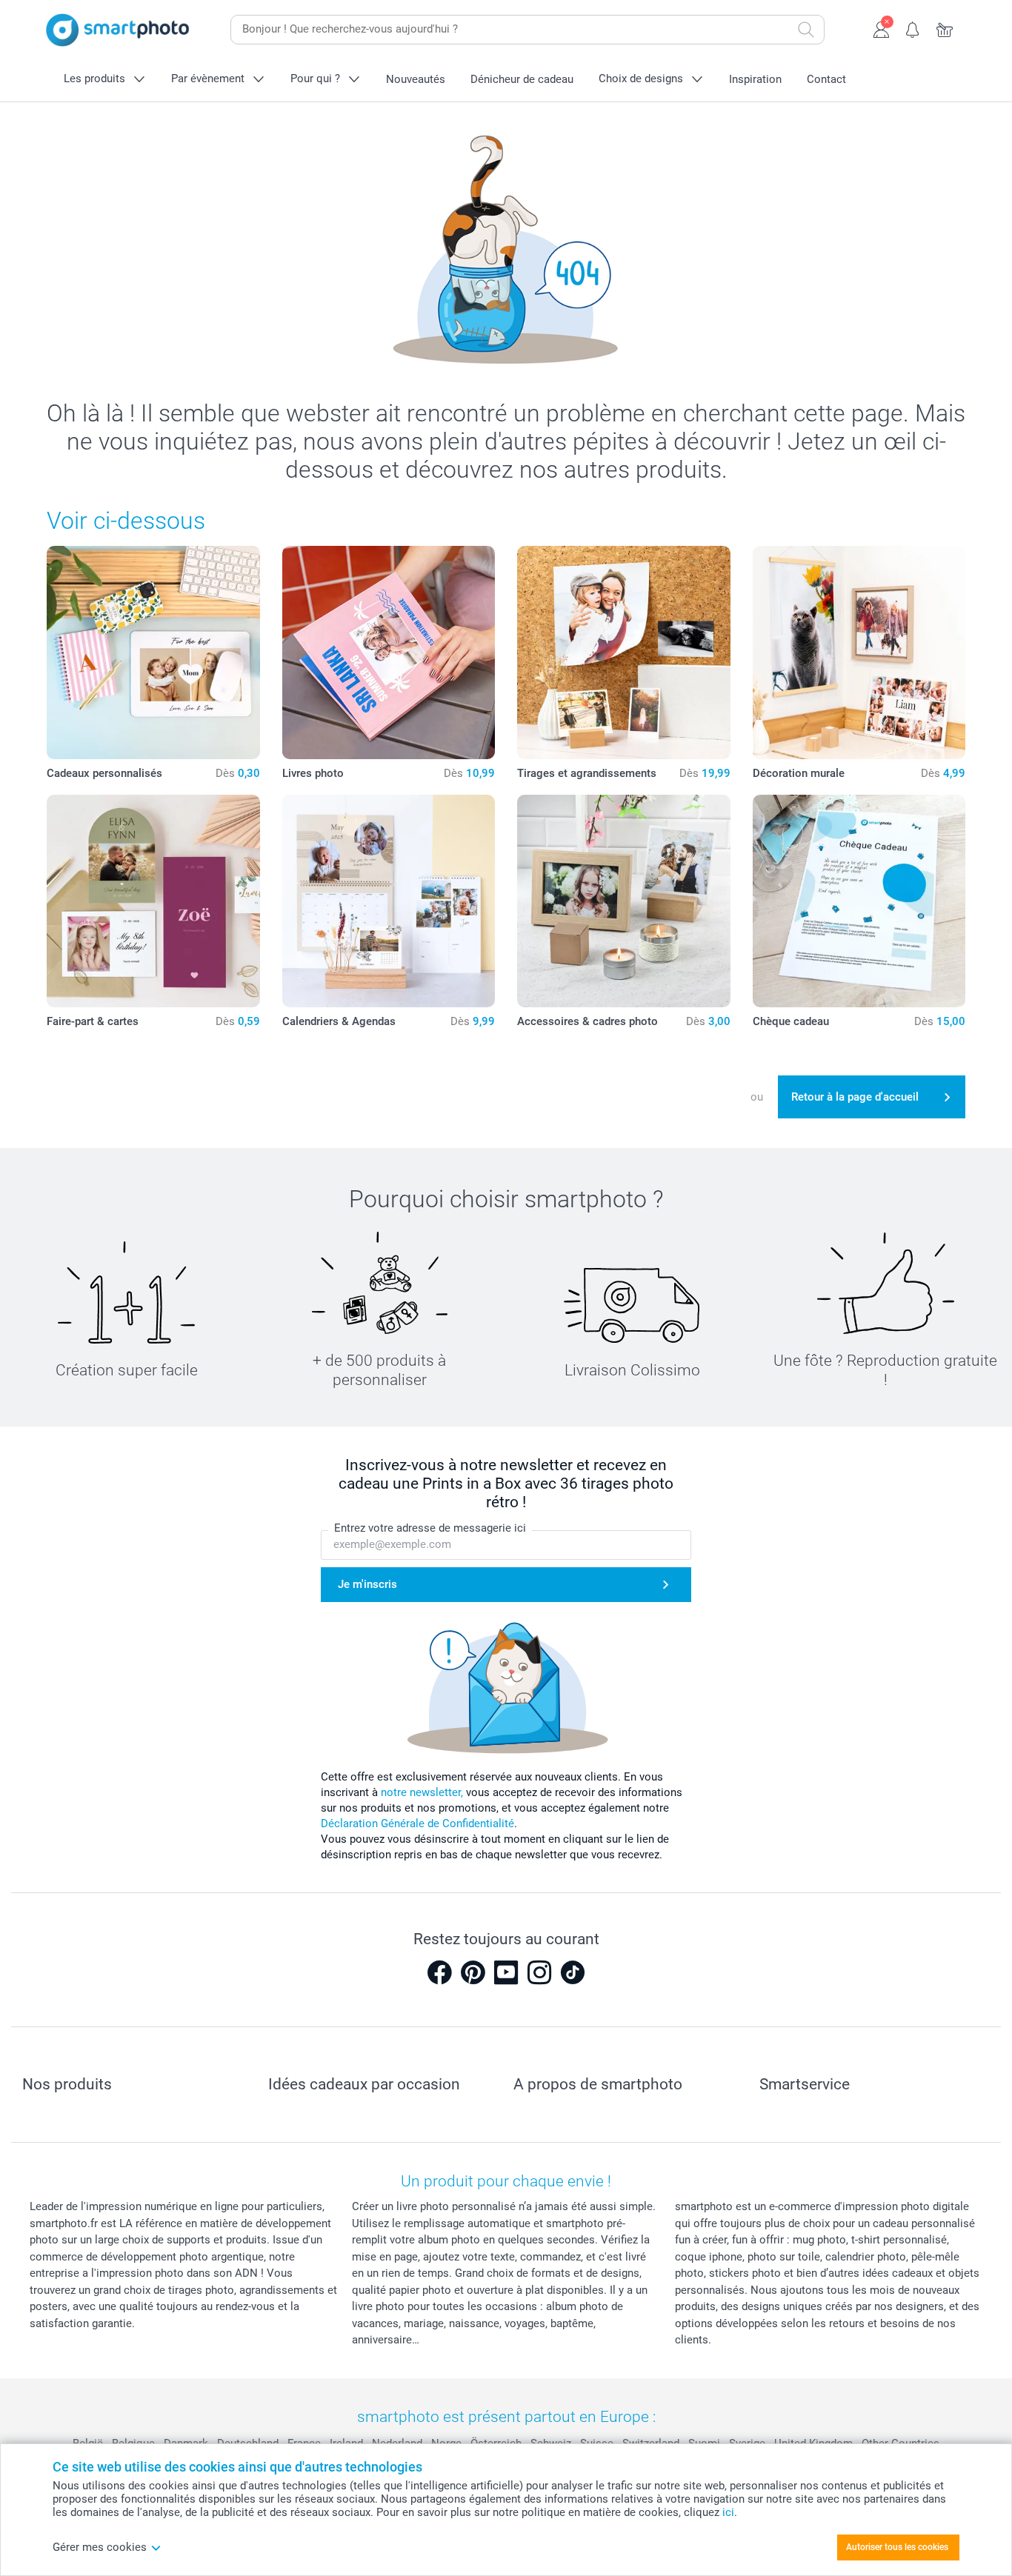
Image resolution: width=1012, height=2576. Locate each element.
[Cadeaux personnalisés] (153, 653)
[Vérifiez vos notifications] (913, 28)
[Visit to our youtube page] (506, 1972)
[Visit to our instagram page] (539, 1972)
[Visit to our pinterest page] (473, 1972)
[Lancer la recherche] (806, 30)
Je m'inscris (367, 1584)
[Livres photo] (389, 653)
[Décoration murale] (859, 653)
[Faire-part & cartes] (153, 901)
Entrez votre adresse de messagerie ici (430, 1528)
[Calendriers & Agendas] (389, 901)
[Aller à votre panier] (945, 28)
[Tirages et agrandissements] (624, 653)
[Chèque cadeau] (859, 901)
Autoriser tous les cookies (897, 2547)
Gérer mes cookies (100, 2547)
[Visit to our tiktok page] (573, 1972)
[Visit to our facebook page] (439, 1972)
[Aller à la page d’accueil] (118, 30)
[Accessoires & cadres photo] (624, 901)
